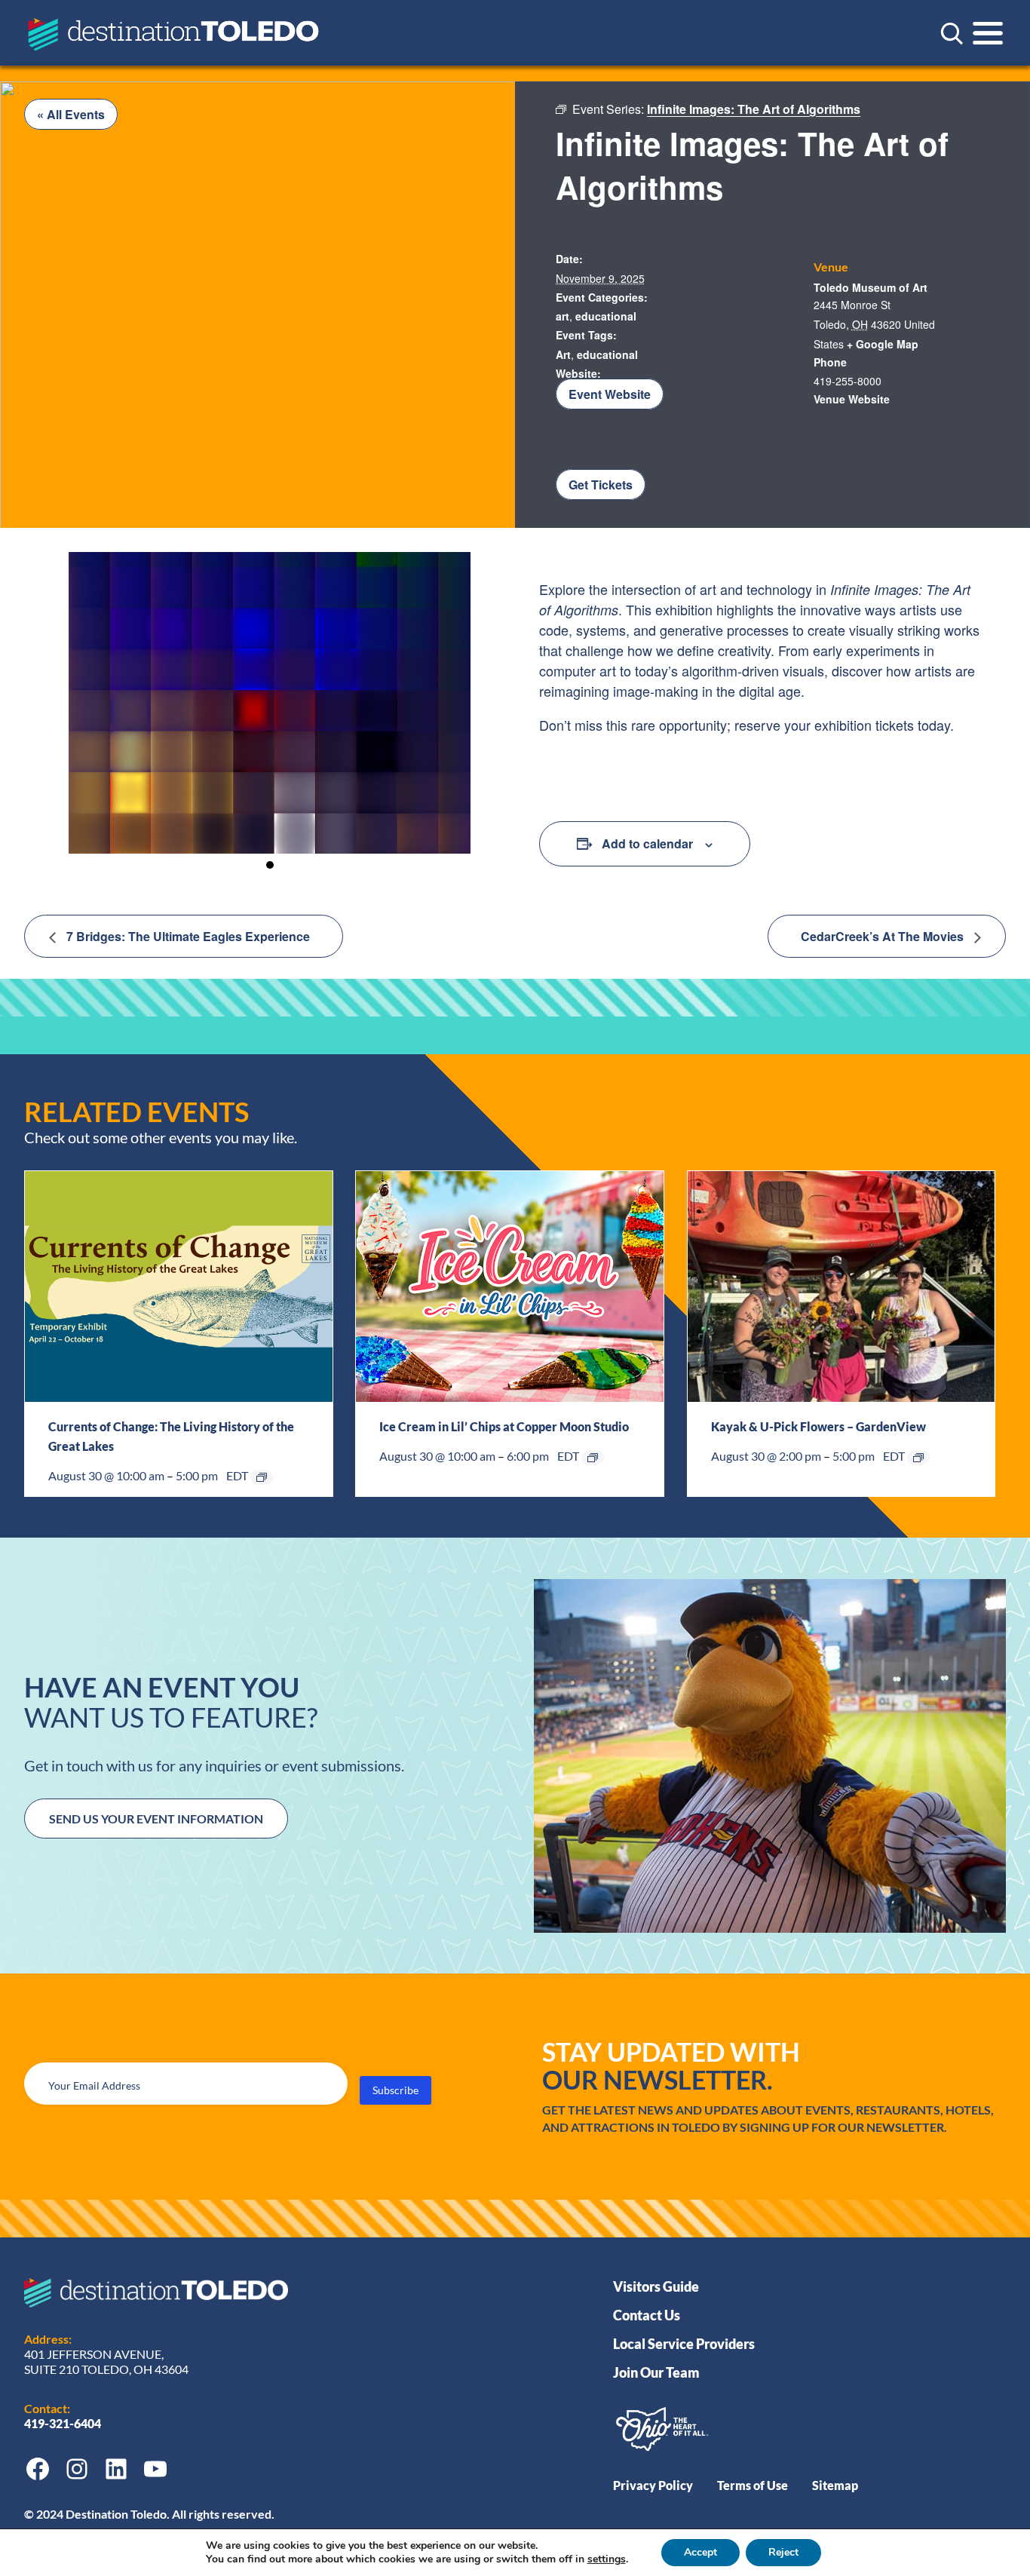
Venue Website (852, 399)
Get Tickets (601, 485)
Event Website (610, 394)
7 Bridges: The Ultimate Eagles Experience (187, 936)
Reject (783, 2552)
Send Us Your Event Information (156, 1819)
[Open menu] (988, 33)
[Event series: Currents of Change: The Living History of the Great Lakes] (262, 1477)
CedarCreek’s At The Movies (884, 936)
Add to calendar (647, 843)
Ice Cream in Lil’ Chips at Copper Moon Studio (504, 1426)
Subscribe (395, 2090)
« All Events (71, 114)
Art (563, 354)
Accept (700, 2552)
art (563, 316)
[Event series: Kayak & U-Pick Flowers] (918, 1458)
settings (607, 2559)
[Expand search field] (952, 33)
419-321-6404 (64, 2423)
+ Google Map (883, 344)
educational (606, 316)
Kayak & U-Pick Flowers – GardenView (818, 1426)
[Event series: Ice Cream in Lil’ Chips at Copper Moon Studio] (593, 1458)
